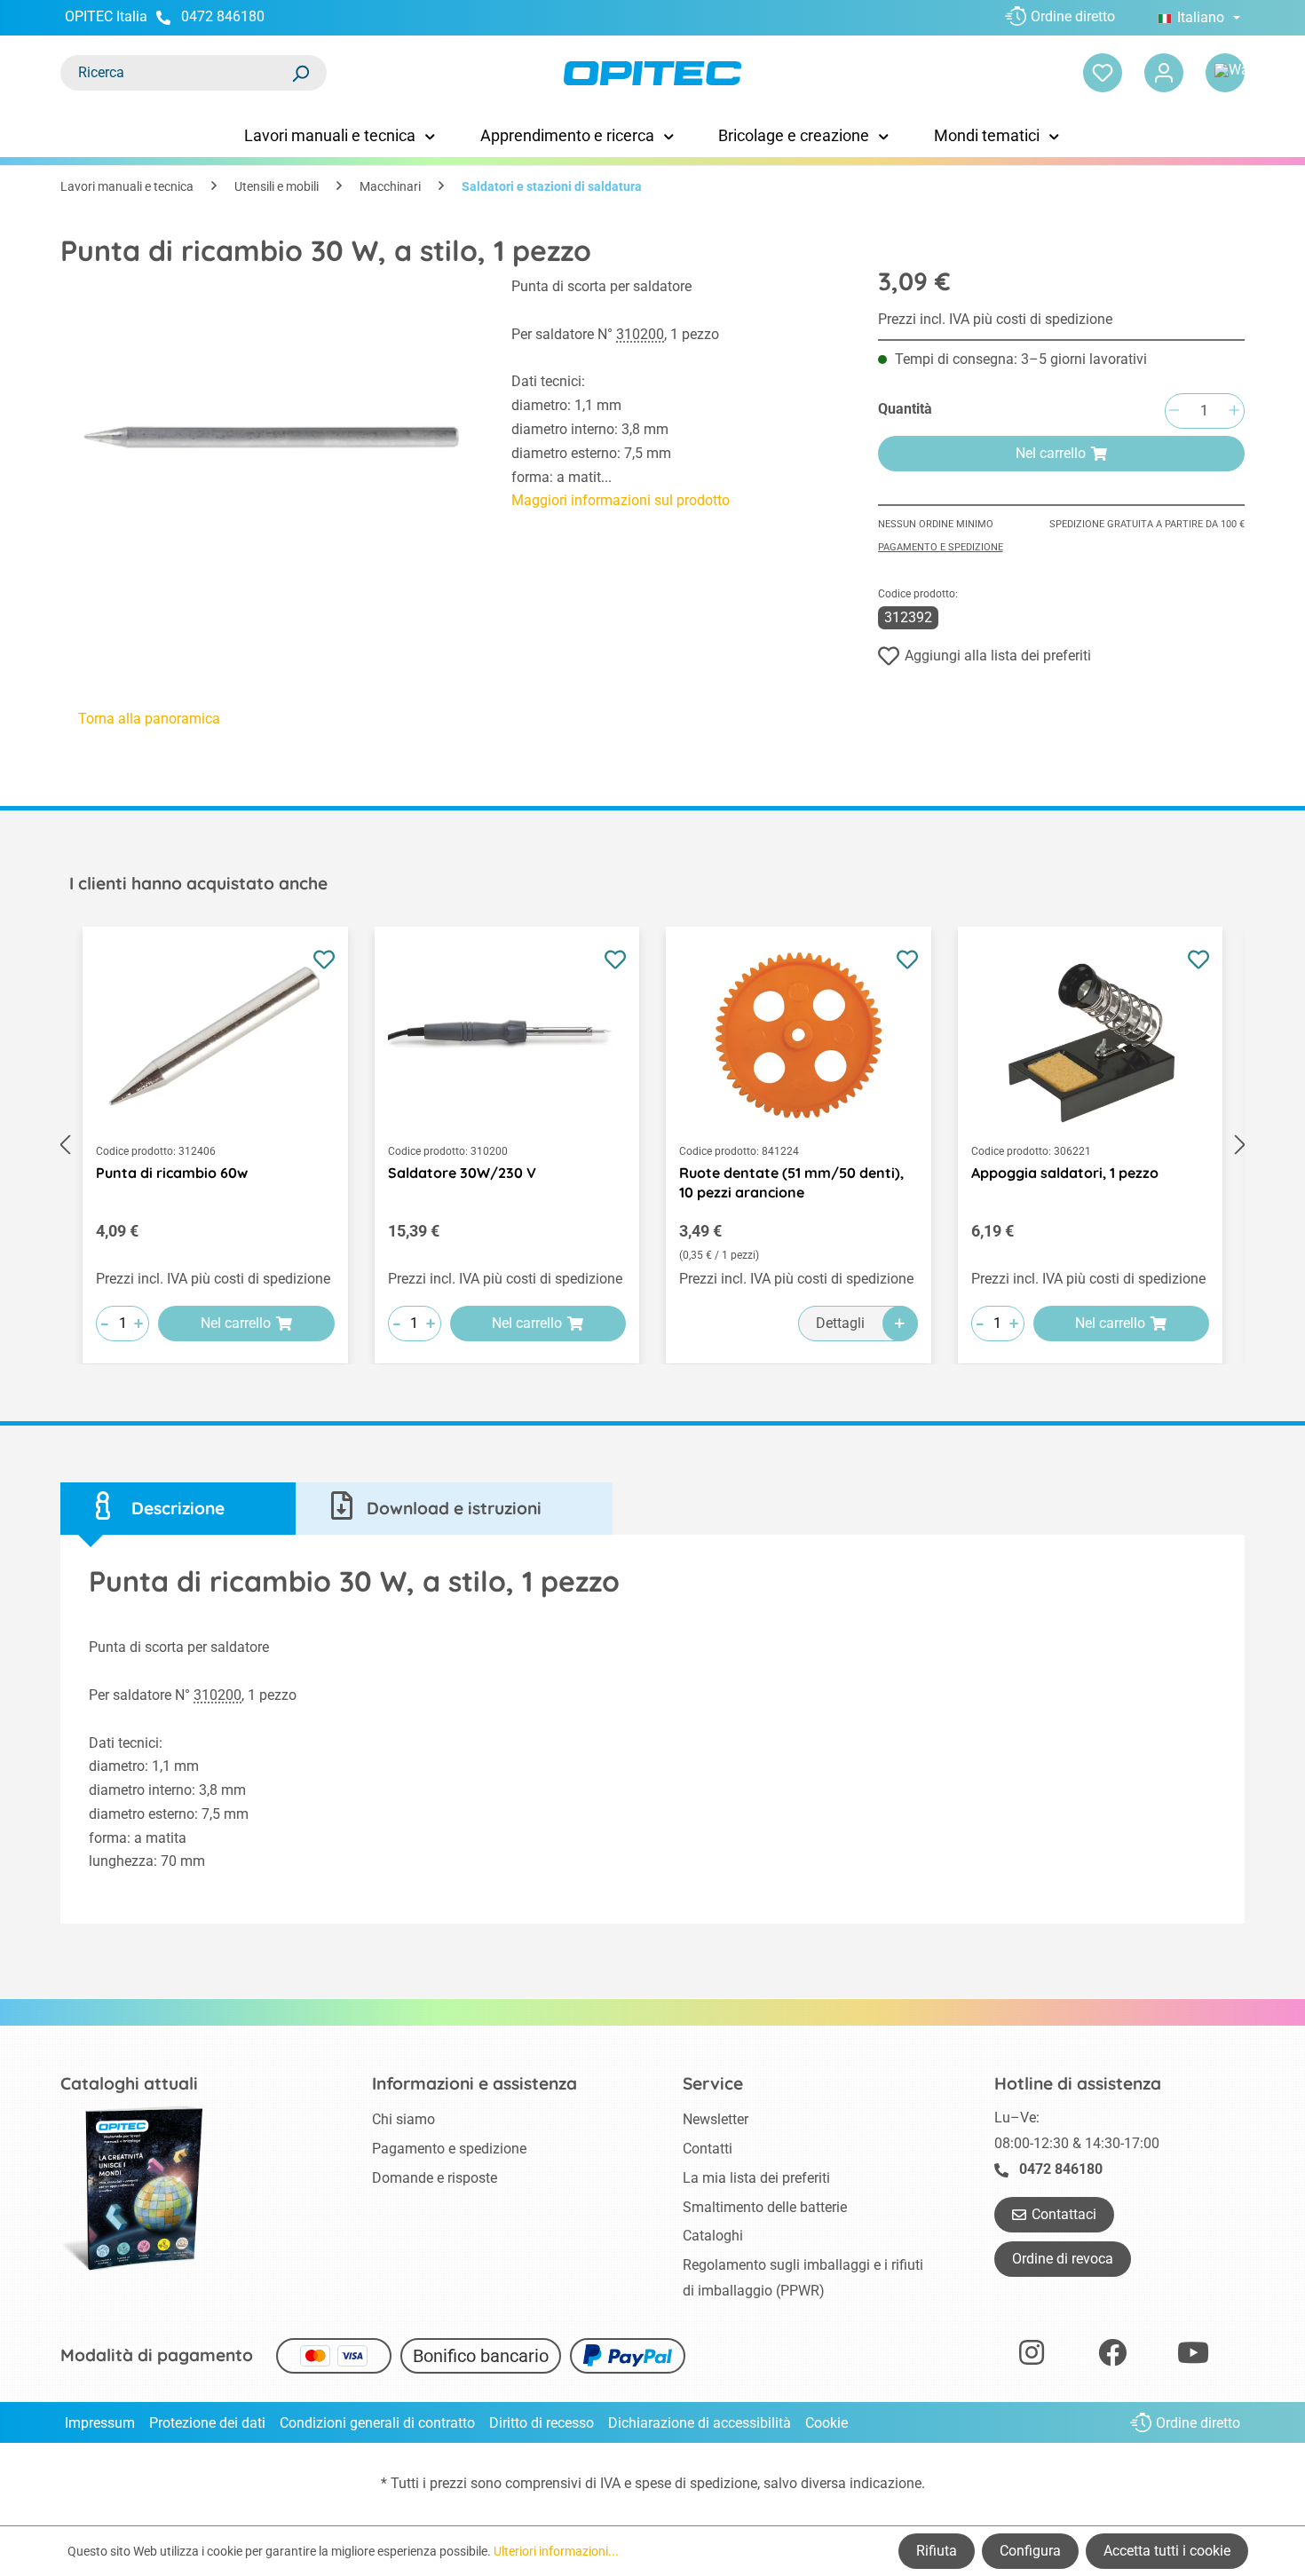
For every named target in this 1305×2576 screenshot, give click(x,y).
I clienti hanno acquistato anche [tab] (198, 883)
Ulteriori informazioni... (556, 2551)
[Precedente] (65, 1146)
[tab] (178, 1509)
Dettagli (840, 1323)
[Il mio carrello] (1225, 73)
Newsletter (716, 2119)
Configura (1030, 2551)
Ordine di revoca (1063, 2259)
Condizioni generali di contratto (377, 2423)
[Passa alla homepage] (652, 73)
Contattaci (1064, 2214)
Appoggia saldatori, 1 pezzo (1065, 1173)
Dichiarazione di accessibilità (700, 2423)
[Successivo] (1240, 1146)
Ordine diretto (1073, 16)
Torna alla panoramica (149, 719)
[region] (268, 435)
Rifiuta (937, 2551)
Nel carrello (1051, 453)
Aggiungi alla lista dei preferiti (998, 656)
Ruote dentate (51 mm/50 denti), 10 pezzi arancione (791, 1182)
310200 (640, 334)
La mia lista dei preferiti (756, 2178)
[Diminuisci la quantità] (1174, 411)
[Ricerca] (300, 73)
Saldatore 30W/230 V (462, 1173)
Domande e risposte (435, 2178)
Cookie (826, 2423)
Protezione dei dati (207, 2423)
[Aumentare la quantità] (1234, 411)
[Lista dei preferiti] (1103, 73)
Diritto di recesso (542, 2423)
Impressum (100, 2423)
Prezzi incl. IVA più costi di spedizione (995, 319)
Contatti (708, 2149)
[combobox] (176, 73)
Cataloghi (713, 2236)
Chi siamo (403, 2119)
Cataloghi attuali (129, 2083)
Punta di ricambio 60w (172, 1173)
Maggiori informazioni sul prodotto (621, 500)
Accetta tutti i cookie (1167, 2551)
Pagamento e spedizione (941, 547)
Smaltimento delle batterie (765, 2207)
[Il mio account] (1164, 73)
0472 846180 (223, 16)
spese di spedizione (696, 2483)
